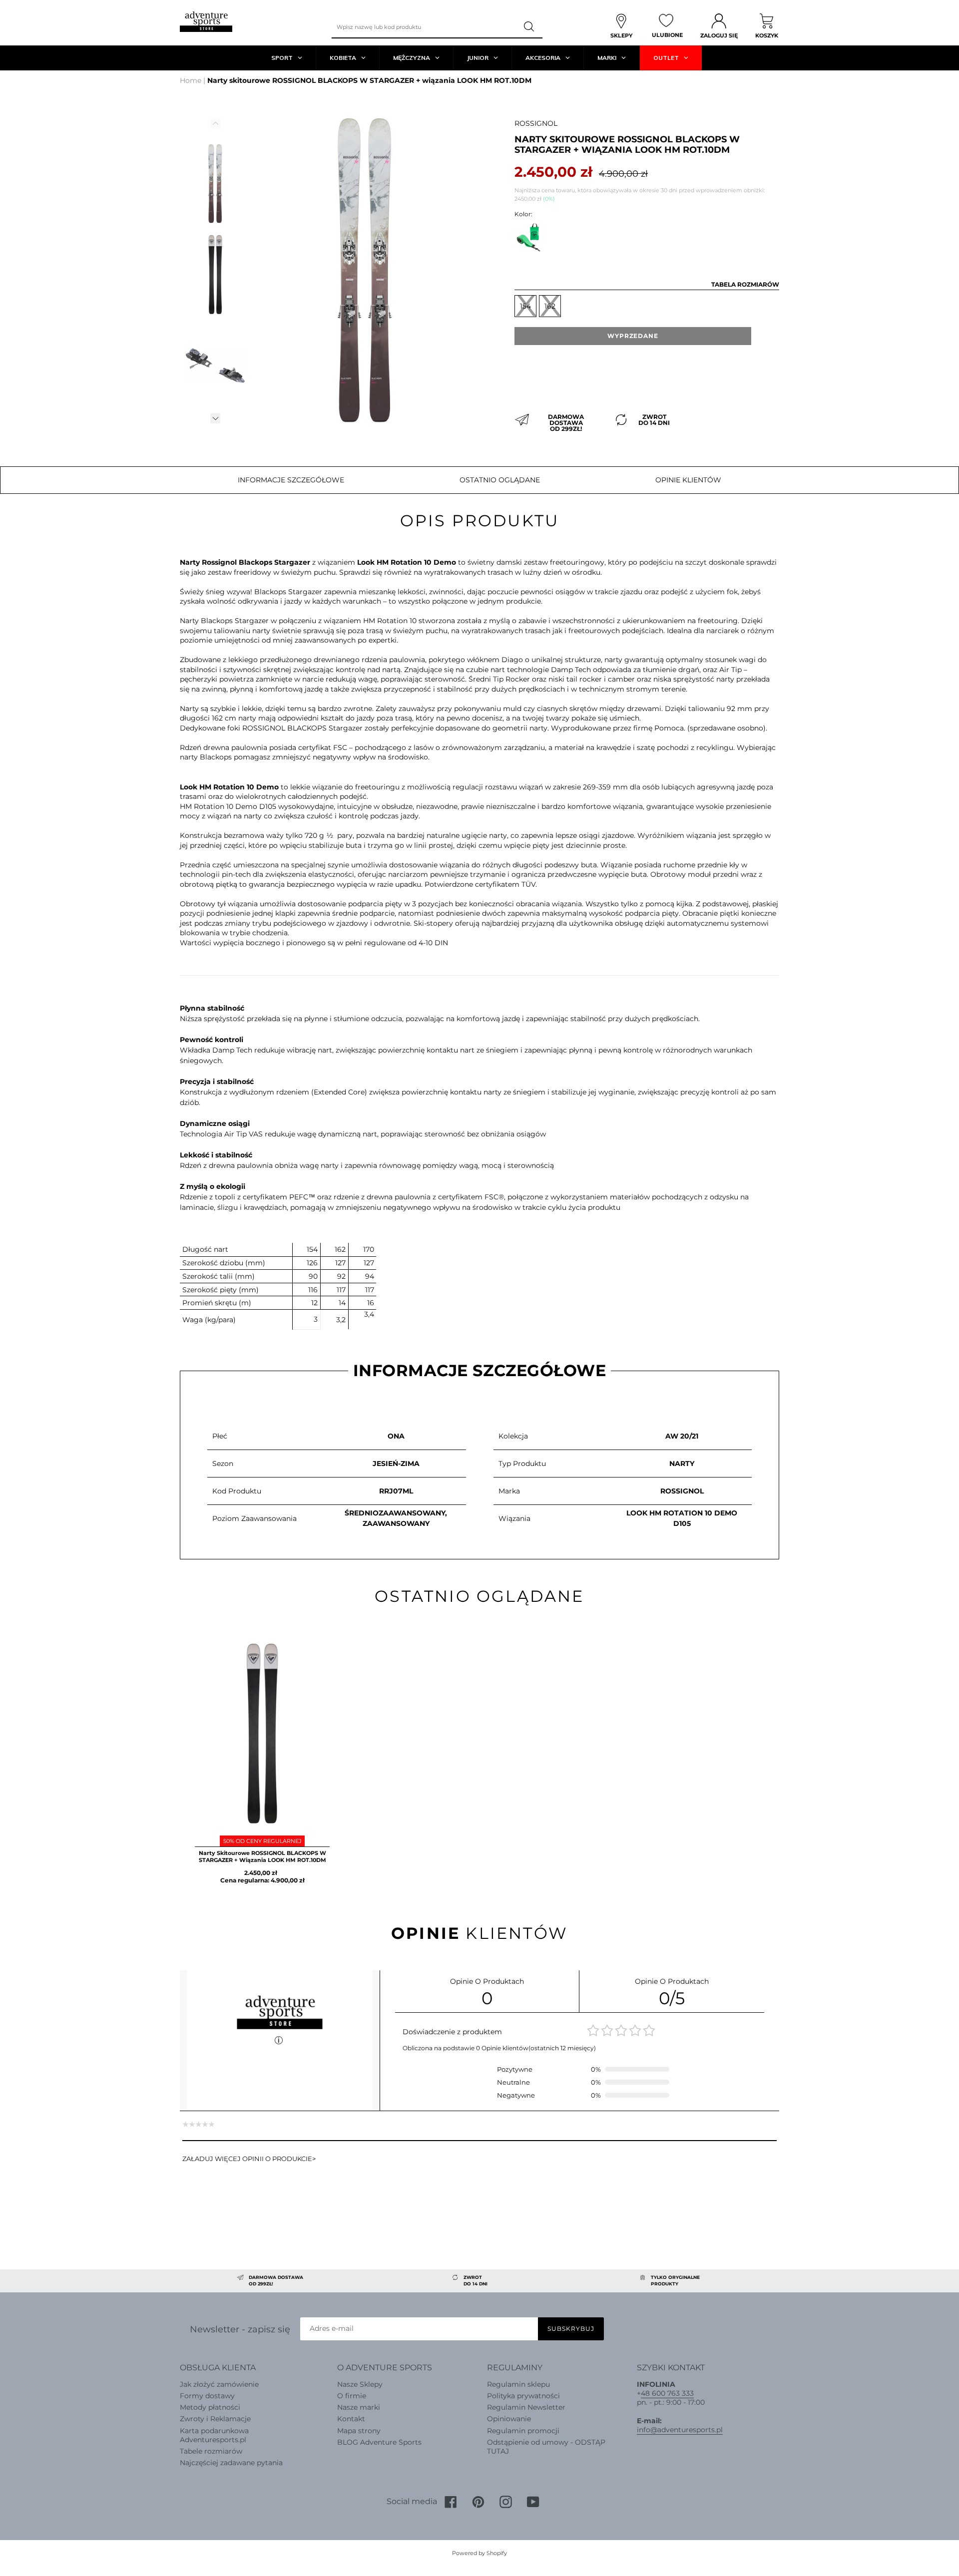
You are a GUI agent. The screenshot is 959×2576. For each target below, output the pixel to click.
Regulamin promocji (523, 2431)
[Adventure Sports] (206, 22)
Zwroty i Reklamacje (215, 2419)
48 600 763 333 (667, 2393)
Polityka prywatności (523, 2396)
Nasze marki (359, 2407)
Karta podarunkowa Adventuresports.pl (214, 2435)
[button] (215, 418)
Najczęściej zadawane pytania (231, 2463)
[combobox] (424, 27)
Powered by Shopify (479, 2553)
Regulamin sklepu (518, 2384)
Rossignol (536, 123)
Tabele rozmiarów (211, 2451)
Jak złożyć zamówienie (219, 2384)
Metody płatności (210, 2407)
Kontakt (351, 2419)
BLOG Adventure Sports (379, 2442)
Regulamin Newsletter (526, 2407)
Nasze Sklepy (360, 2384)
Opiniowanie (509, 2419)
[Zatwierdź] (530, 27)
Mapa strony (359, 2431)
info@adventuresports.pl (680, 2430)
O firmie (352, 2396)
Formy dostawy (207, 2396)
